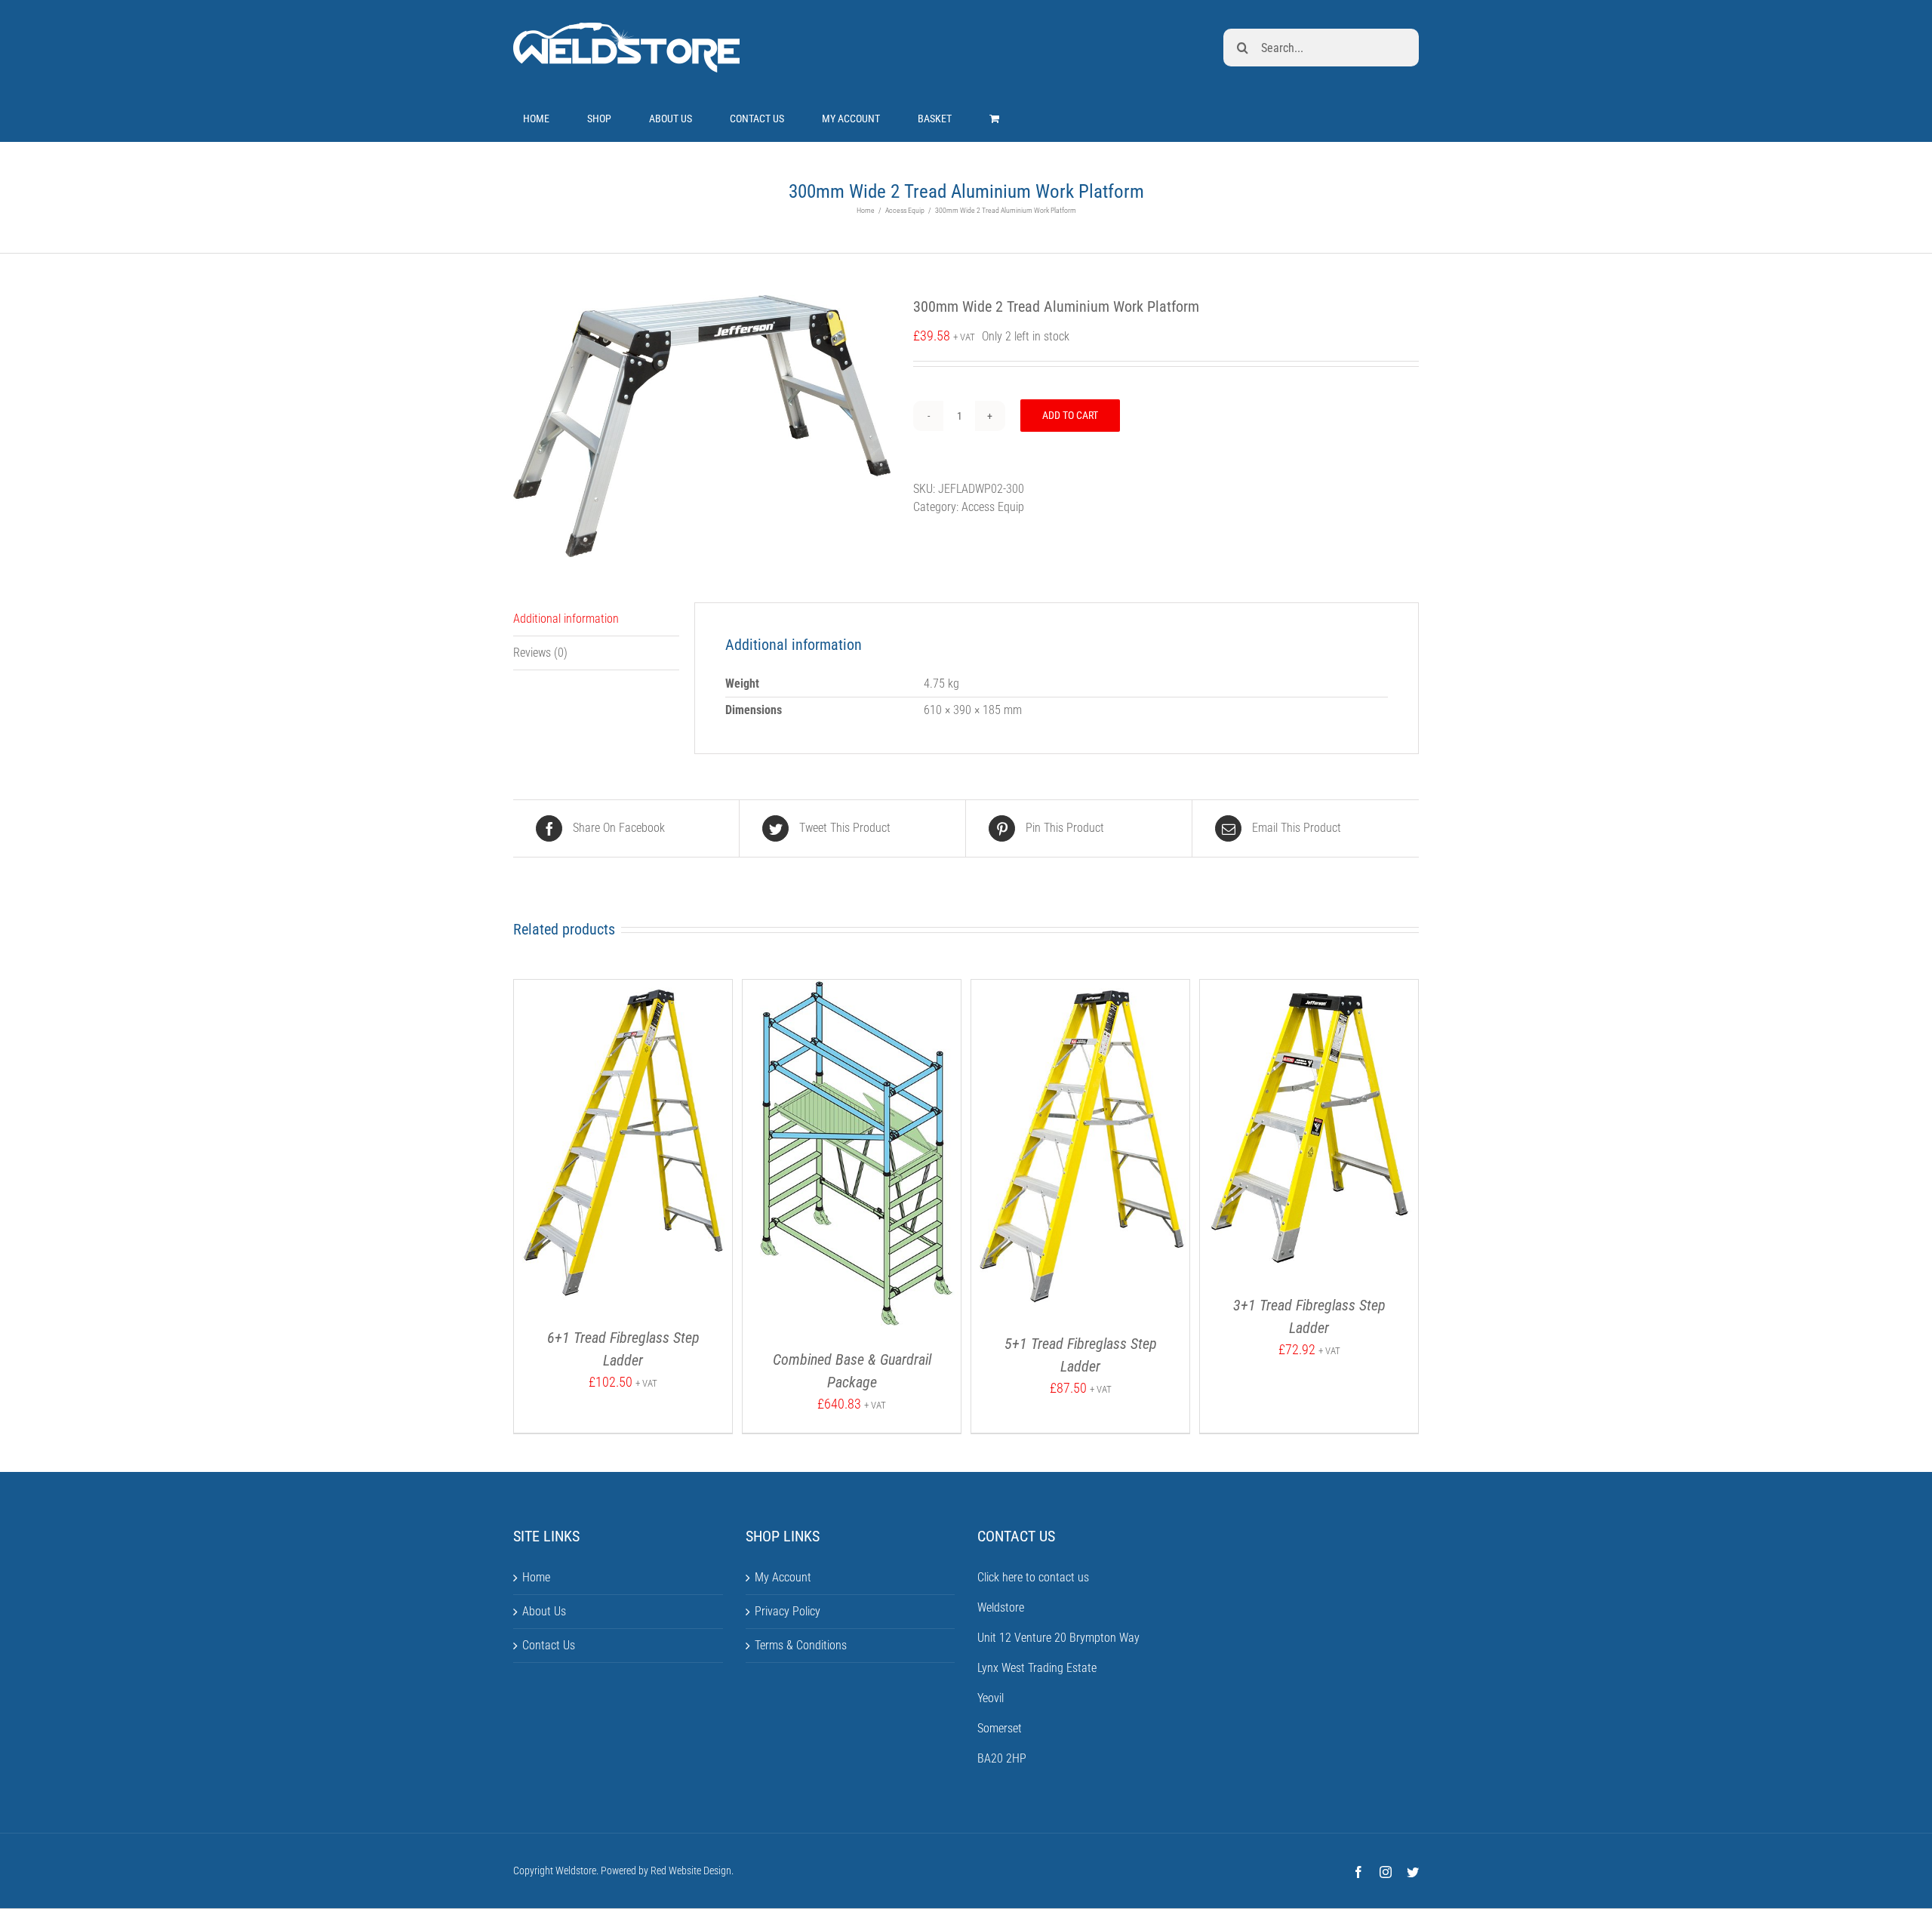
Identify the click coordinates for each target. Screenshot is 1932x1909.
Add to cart (1070, 415)
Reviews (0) (540, 653)
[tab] (596, 619)
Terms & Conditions (801, 1645)
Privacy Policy (788, 1611)
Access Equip (993, 507)
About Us (544, 1611)
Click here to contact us (1033, 1577)
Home (536, 1577)
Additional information (566, 619)
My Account (783, 1577)
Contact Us (549, 1645)
